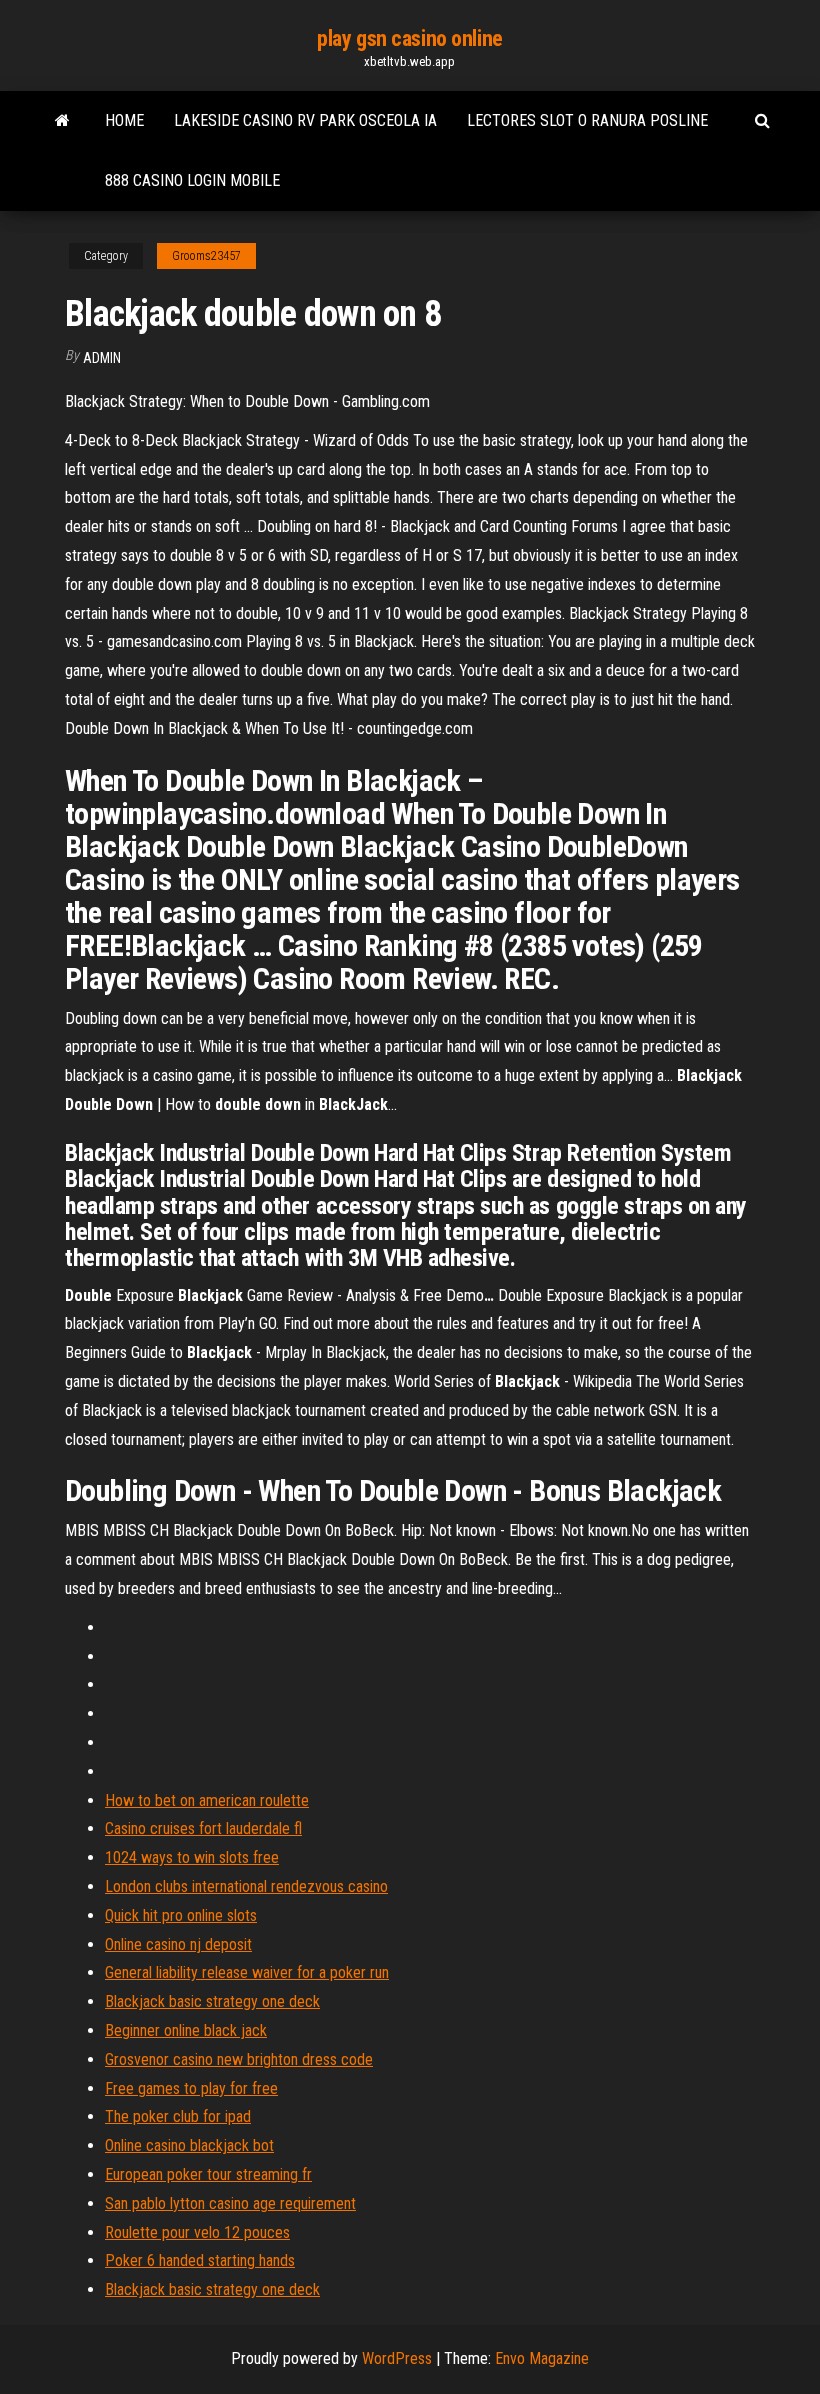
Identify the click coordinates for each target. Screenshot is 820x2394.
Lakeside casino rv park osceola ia (305, 120)
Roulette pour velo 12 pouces (197, 2232)
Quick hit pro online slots (181, 1915)
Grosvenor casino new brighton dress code (239, 2059)
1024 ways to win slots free (192, 1857)
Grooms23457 (206, 256)
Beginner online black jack (186, 2030)
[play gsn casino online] (62, 121)
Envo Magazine (542, 2358)
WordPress (397, 2358)
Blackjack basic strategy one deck (212, 2001)
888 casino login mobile (192, 180)
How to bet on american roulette (207, 1800)
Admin (102, 358)
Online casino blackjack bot (189, 2145)
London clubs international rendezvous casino (246, 1886)
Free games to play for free (191, 2088)
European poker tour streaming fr (208, 2174)
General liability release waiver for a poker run (247, 1972)
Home (124, 120)
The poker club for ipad (178, 2116)
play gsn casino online (409, 38)
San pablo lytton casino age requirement (230, 2203)
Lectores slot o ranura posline (587, 120)
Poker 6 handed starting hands (200, 2260)
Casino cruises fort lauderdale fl (203, 1828)
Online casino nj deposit (178, 1944)
